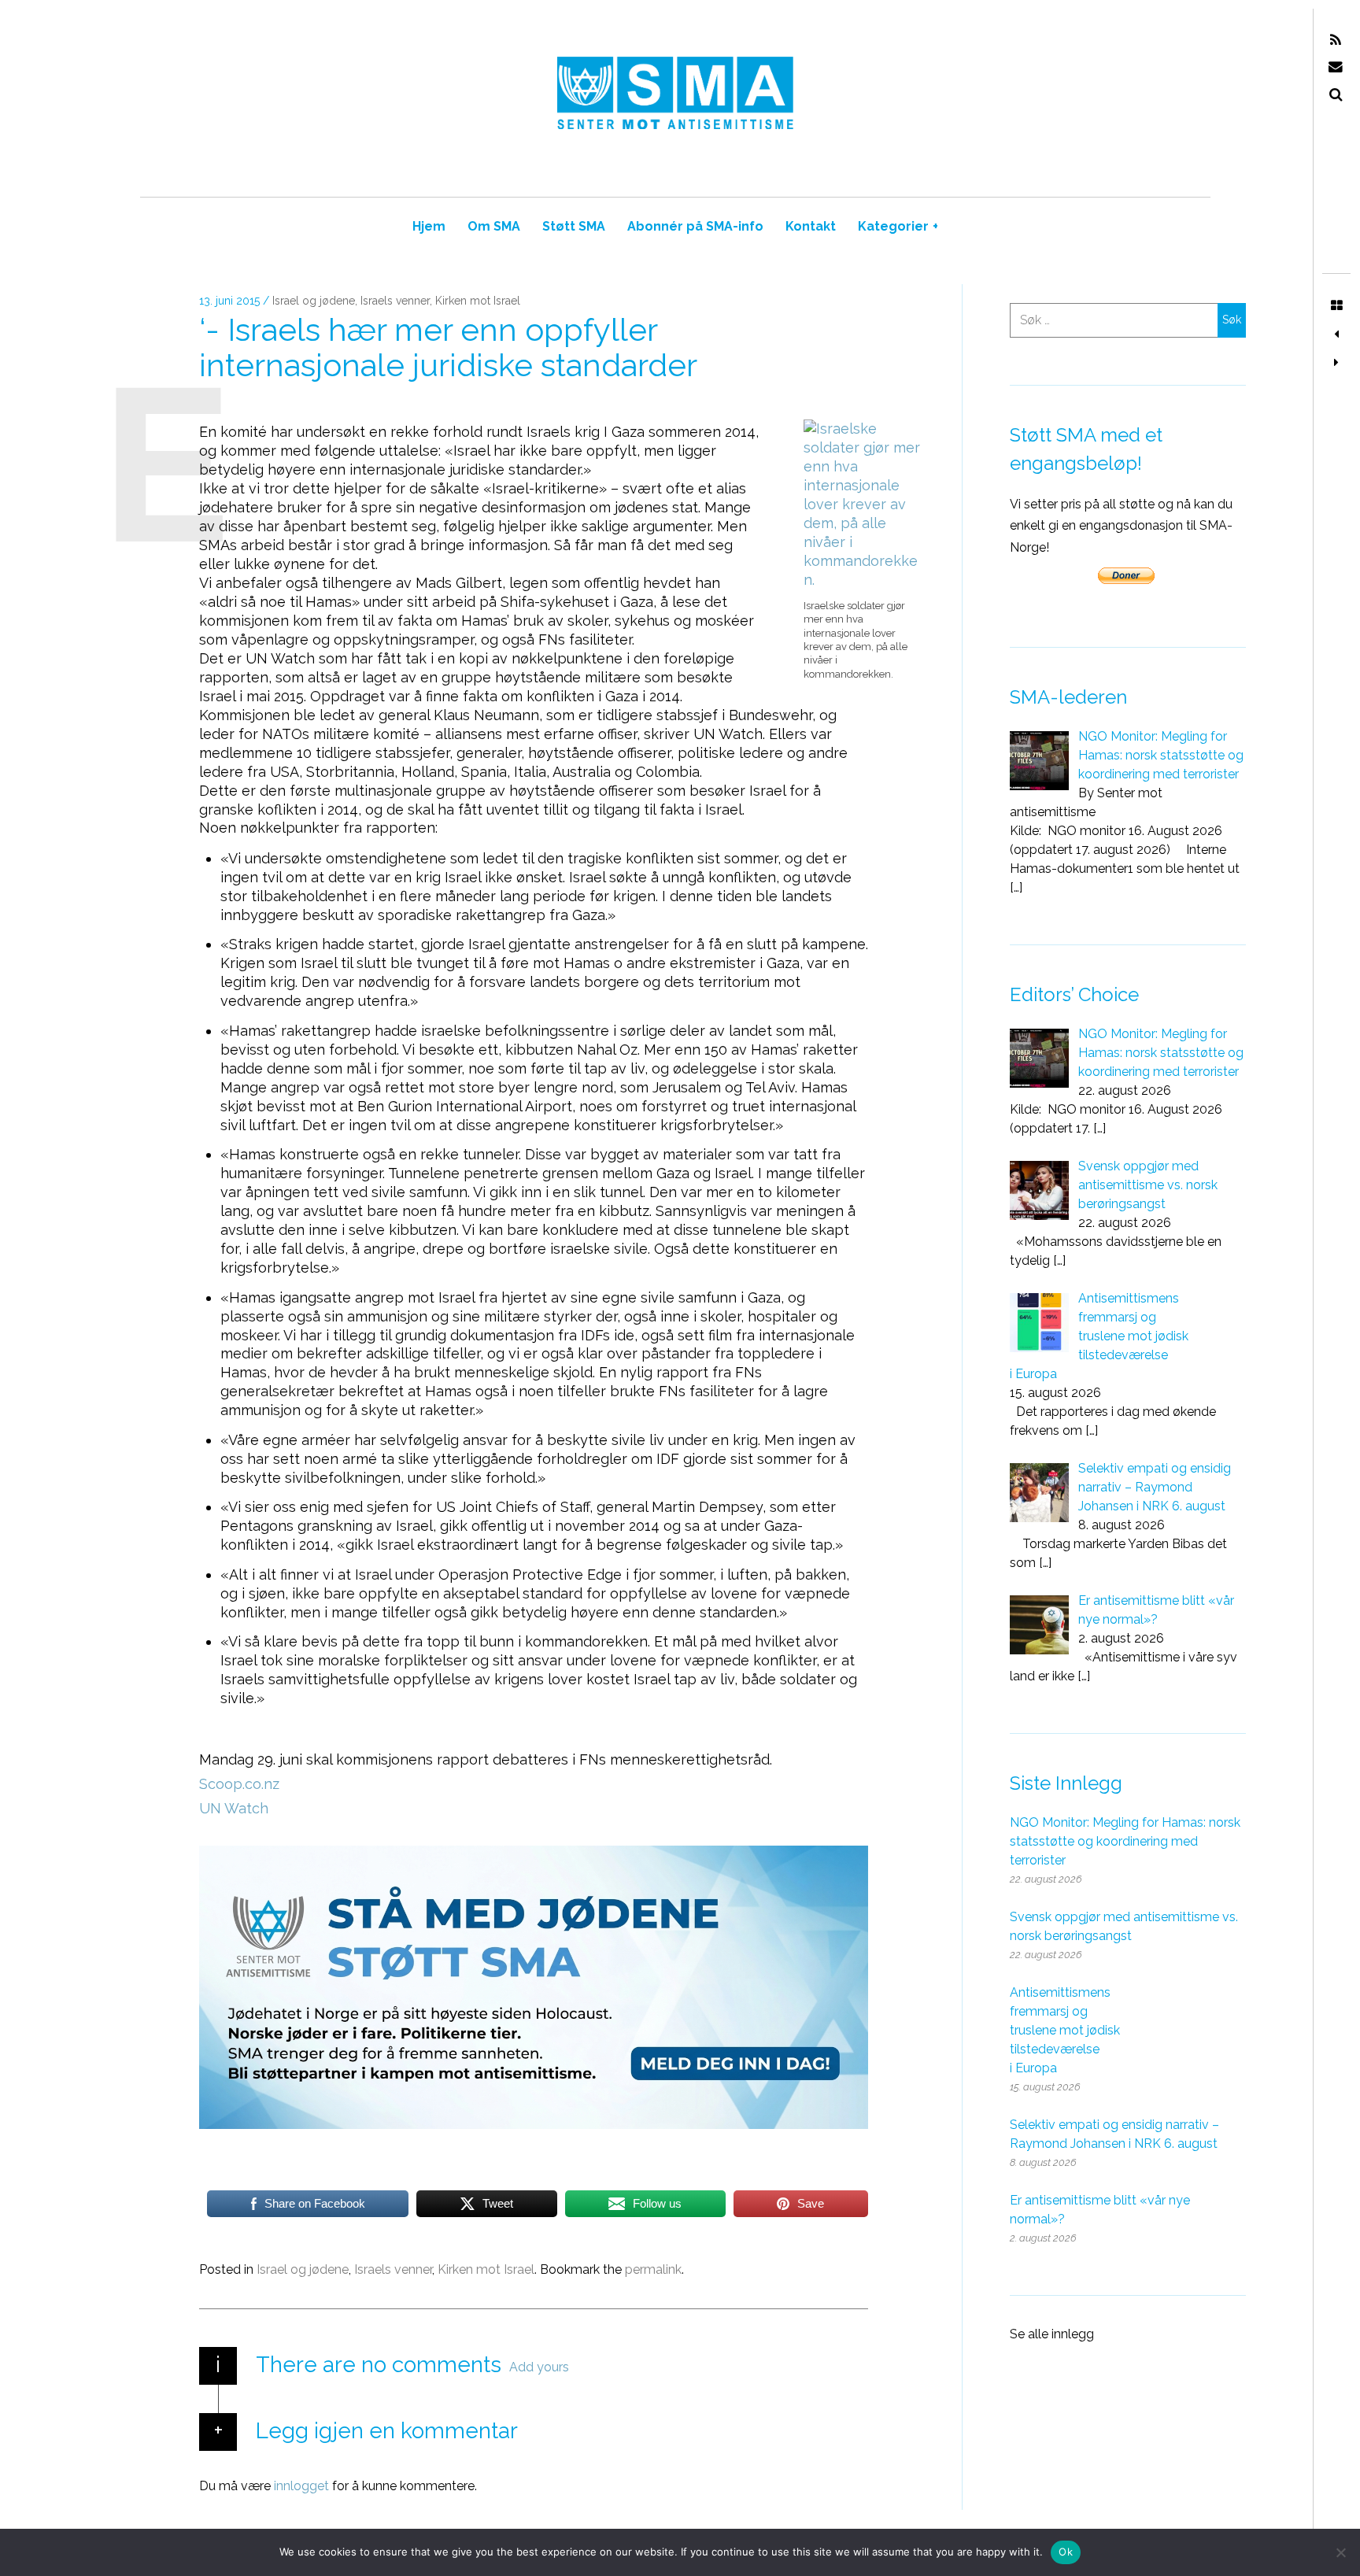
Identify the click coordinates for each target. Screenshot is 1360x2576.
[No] (1340, 2552)
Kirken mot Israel (478, 301)
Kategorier (898, 226)
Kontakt (811, 226)
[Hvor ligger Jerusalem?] (1336, 334)
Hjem (429, 226)
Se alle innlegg (1052, 2334)
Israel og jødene (314, 301)
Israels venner (395, 301)
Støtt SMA (574, 226)
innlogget (301, 2486)
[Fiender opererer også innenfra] (1336, 363)
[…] (1016, 887)
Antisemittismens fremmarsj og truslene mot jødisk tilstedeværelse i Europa (1065, 2030)
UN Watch (234, 1808)
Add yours (539, 2367)
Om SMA (494, 226)
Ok (1066, 2552)
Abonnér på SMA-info (695, 226)
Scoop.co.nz (239, 1784)
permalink (653, 2269)
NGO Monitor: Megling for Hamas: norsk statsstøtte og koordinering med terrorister (1125, 1841)
